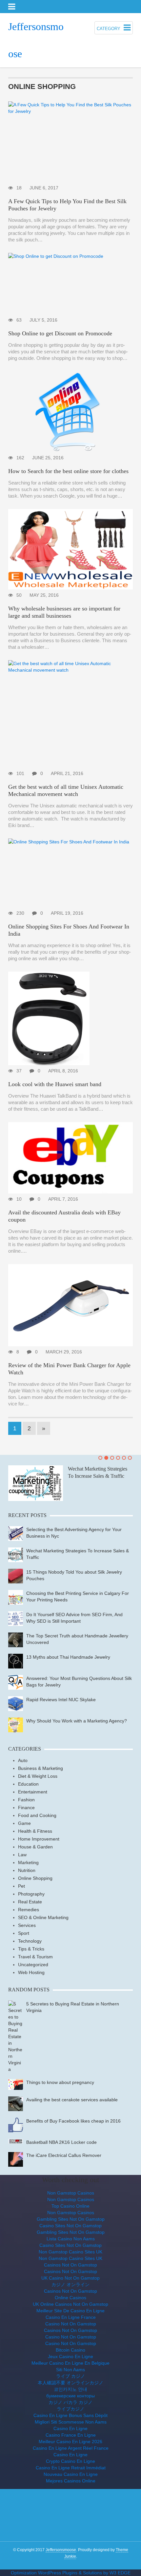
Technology (30, 1941)
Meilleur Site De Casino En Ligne (70, 2311)
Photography (31, 1894)
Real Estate (30, 1902)
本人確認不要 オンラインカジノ (70, 2383)
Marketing (28, 1862)
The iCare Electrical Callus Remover (64, 2155)
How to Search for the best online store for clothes (68, 471)
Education (28, 1784)
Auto (23, 1760)
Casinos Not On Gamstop (70, 2265)
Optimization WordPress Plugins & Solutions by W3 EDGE (71, 2573)
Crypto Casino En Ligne (70, 2461)
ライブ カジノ (70, 2376)
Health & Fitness (35, 1831)
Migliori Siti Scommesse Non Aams (71, 2422)
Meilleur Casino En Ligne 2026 (70, 2442)
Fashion (26, 1800)
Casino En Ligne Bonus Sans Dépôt (70, 2415)
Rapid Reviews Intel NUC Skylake (61, 1700)
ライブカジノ (70, 2409)
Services (27, 1925)
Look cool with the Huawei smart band (55, 1084)
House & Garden (35, 1847)
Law (22, 1855)
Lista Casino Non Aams (71, 2239)
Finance (26, 1808)
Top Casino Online (70, 2206)
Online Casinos (70, 2298)
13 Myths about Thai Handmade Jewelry (68, 1657)
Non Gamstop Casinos (71, 2193)
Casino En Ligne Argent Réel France (71, 2448)
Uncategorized (33, 1965)
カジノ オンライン (70, 2285)
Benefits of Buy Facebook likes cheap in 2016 (73, 2121)
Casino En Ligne (70, 2428)
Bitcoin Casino (70, 2350)
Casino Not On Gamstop (71, 2324)
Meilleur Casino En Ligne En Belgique (70, 2363)
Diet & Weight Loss (38, 1776)
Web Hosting (31, 1972)
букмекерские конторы (70, 2396)
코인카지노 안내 (70, 2389)
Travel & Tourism (35, 1957)
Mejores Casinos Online (71, 2481)
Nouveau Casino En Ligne (71, 2474)
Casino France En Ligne (71, 2435)
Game (24, 1823)
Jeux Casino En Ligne (70, 2356)
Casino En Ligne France (71, 2317)
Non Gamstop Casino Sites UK (70, 2252)
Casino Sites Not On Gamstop (70, 2226)
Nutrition (27, 1870)
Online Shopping (35, 1878)
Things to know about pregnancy (60, 2082)
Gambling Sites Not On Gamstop (71, 2219)
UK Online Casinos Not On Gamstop (70, 2304)
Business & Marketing (40, 1768)
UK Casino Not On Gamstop (70, 2278)
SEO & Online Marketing (43, 1917)
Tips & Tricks (31, 1949)
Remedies (29, 1910)
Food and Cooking (37, 1815)
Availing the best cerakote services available (72, 2100)
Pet (21, 1886)
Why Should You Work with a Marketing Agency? (77, 1721)
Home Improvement (39, 1839)
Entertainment (33, 1792)
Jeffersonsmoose (61, 2550)
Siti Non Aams (70, 2370)
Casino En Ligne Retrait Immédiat (71, 2468)
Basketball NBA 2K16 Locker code (61, 2142)
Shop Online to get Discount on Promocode (60, 333)
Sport (24, 1933)
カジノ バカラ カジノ (70, 2402)
